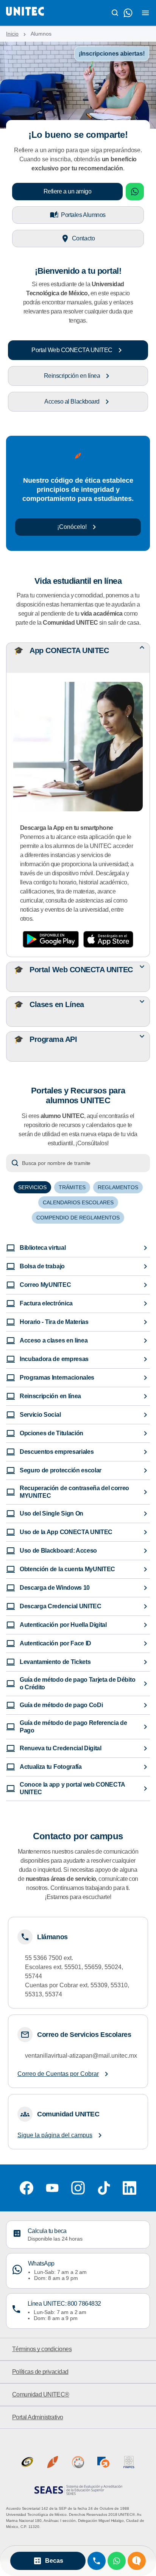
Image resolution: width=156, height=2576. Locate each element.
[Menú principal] (145, 13)
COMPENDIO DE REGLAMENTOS (78, 1218)
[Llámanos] (97, 2561)
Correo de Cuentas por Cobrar (58, 2074)
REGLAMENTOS (118, 1187)
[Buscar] (115, 13)
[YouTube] (52, 2188)
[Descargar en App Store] (108, 939)
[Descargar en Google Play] (51, 939)
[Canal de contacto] (128, 13)
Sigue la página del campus (55, 2135)
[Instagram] (78, 2188)
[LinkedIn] (129, 2188)
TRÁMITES (72, 1187)
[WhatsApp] (117, 2561)
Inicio (12, 34)
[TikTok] (104, 2188)
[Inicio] (25, 13)
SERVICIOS (32, 1187)
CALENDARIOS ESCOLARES (78, 1202)
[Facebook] (27, 2188)
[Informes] (137, 2561)
